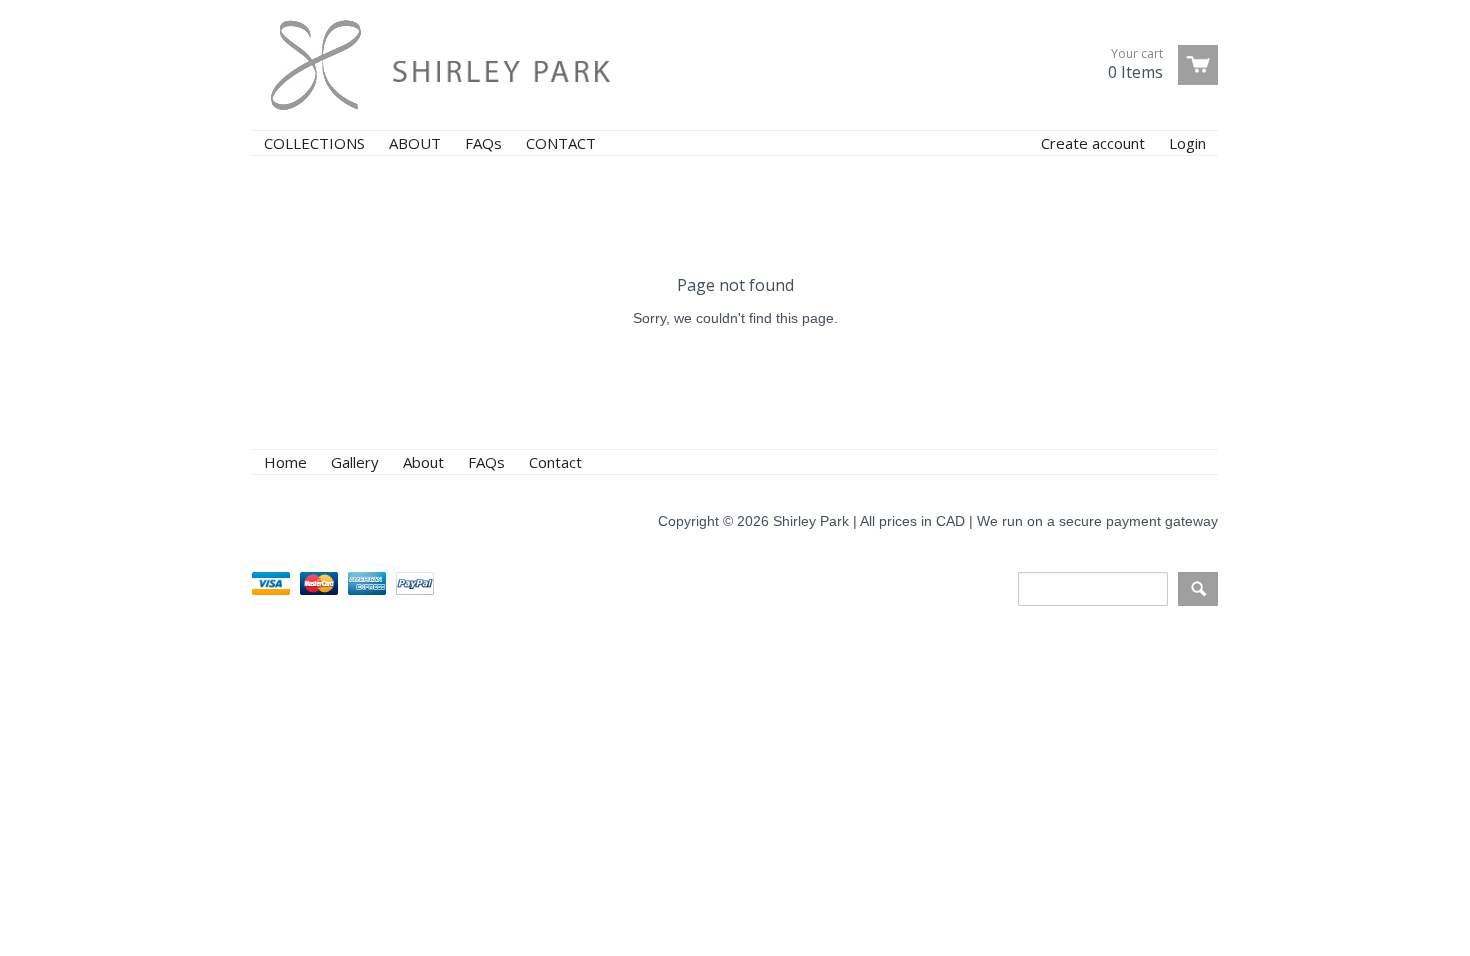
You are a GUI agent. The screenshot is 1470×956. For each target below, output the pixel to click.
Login (1187, 143)
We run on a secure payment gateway (1097, 521)
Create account (1093, 143)
